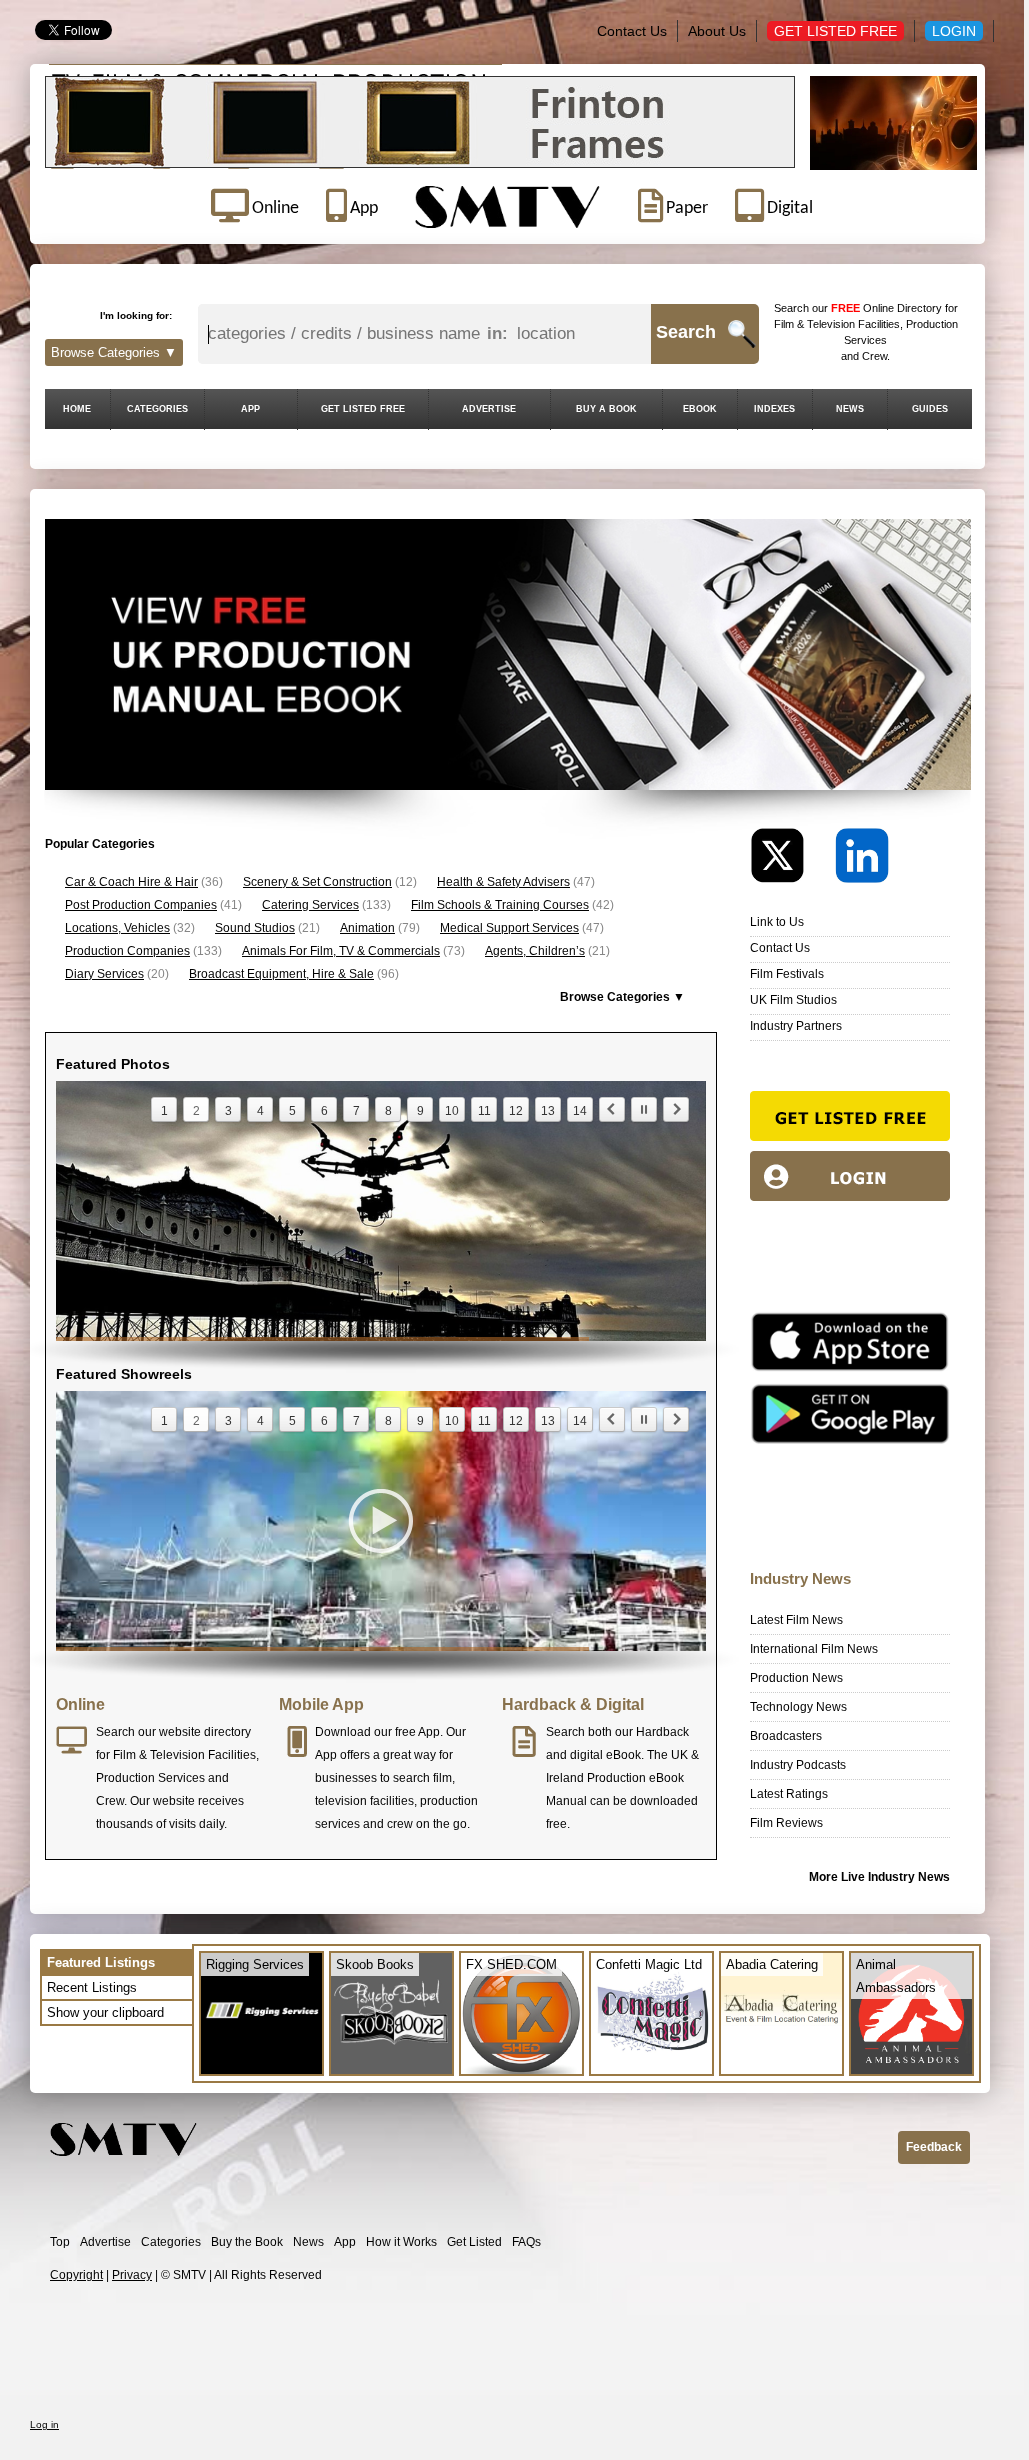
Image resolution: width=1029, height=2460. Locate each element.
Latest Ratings (789, 1794)
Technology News (798, 1707)
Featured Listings (101, 1962)
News (308, 2242)
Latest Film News (796, 1620)
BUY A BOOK (606, 409)
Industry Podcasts (798, 1765)
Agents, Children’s (535, 951)
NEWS (850, 409)
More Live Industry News (879, 1877)
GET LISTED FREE (363, 409)
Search (686, 332)
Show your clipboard (105, 2012)
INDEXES (774, 409)
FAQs (526, 2242)
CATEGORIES (157, 409)
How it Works (401, 2242)
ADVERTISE (489, 409)
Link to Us (777, 922)
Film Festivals (787, 974)
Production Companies (127, 951)
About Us (717, 31)
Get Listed (474, 2242)
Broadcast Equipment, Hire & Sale (281, 974)
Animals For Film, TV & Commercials (341, 951)
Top (60, 2242)
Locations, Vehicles (117, 928)
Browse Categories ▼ (114, 352)
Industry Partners (796, 1026)
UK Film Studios (793, 1000)
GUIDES (930, 409)
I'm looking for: (136, 315)
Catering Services (310, 905)
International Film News (814, 1649)
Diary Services (104, 974)
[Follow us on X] (791, 860)
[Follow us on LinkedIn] (862, 860)
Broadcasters (786, 1736)
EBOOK (700, 409)
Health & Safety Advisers (503, 882)
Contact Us (632, 31)
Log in (44, 2424)
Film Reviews (786, 1823)
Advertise (105, 2242)
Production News (796, 1678)
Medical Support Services (509, 928)
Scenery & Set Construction (317, 882)
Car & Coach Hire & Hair (131, 882)
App (345, 2242)
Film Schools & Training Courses (500, 905)
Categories (171, 2242)
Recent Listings (92, 1987)
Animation (367, 928)
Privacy (132, 2275)
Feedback (934, 2147)
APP (250, 409)
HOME (77, 409)
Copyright (76, 2275)
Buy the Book (247, 2242)
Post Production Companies (141, 905)
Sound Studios (255, 928)
